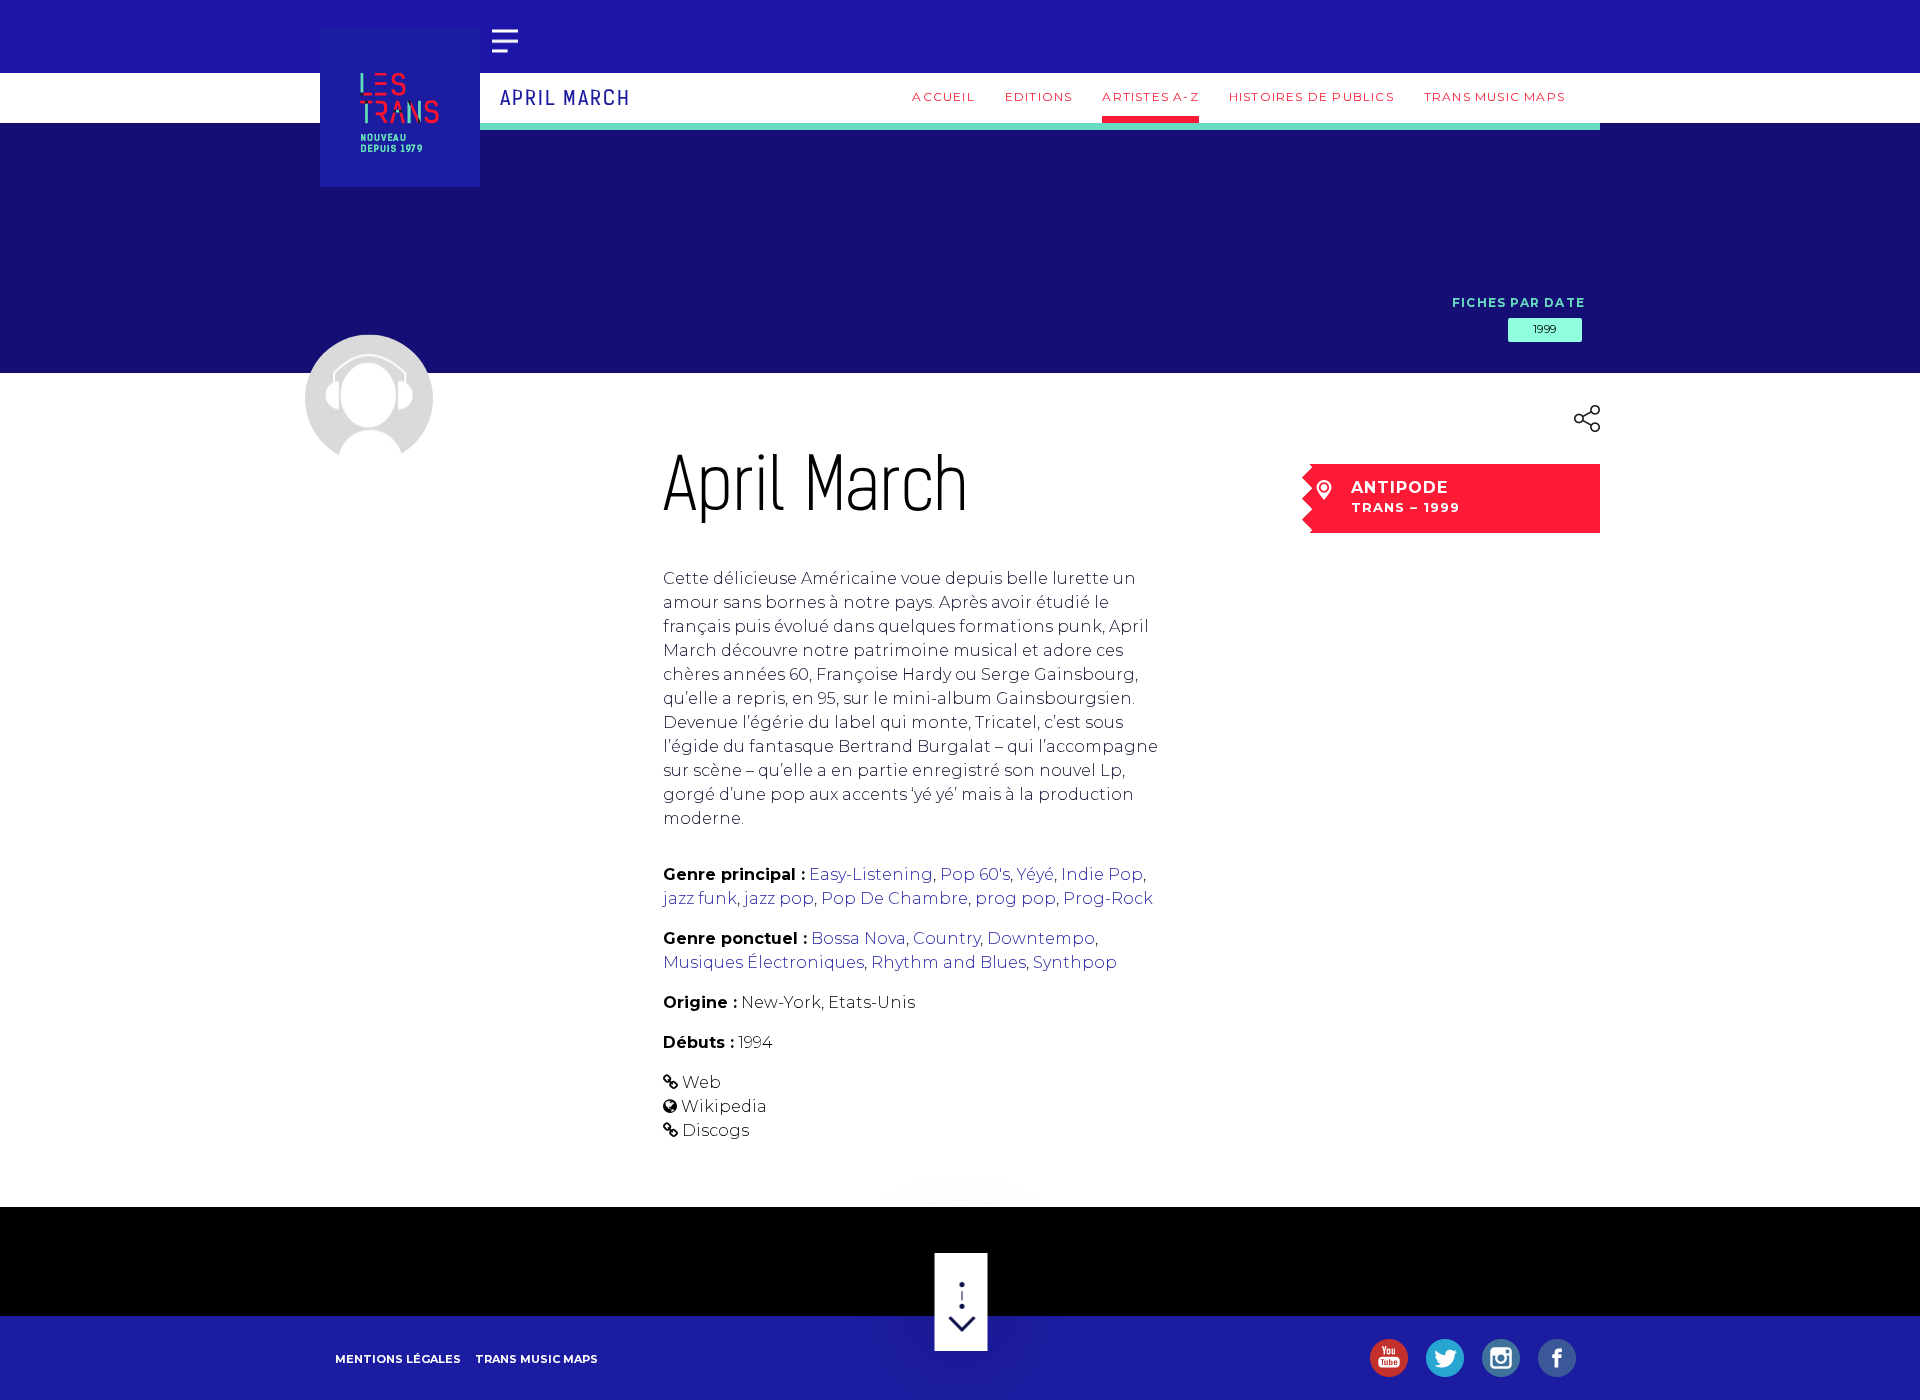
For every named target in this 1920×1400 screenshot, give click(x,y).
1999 (1545, 329)
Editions (1039, 96)
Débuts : (698, 1042)
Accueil (943, 96)
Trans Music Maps (1494, 96)
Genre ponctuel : (735, 938)
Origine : (700, 1002)
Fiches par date (1518, 302)
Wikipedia (724, 1106)
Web (701, 1082)
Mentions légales (398, 1359)
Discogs (715, 1130)
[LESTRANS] (400, 107)
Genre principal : (734, 874)
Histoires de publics (1311, 96)
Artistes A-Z (1150, 96)
